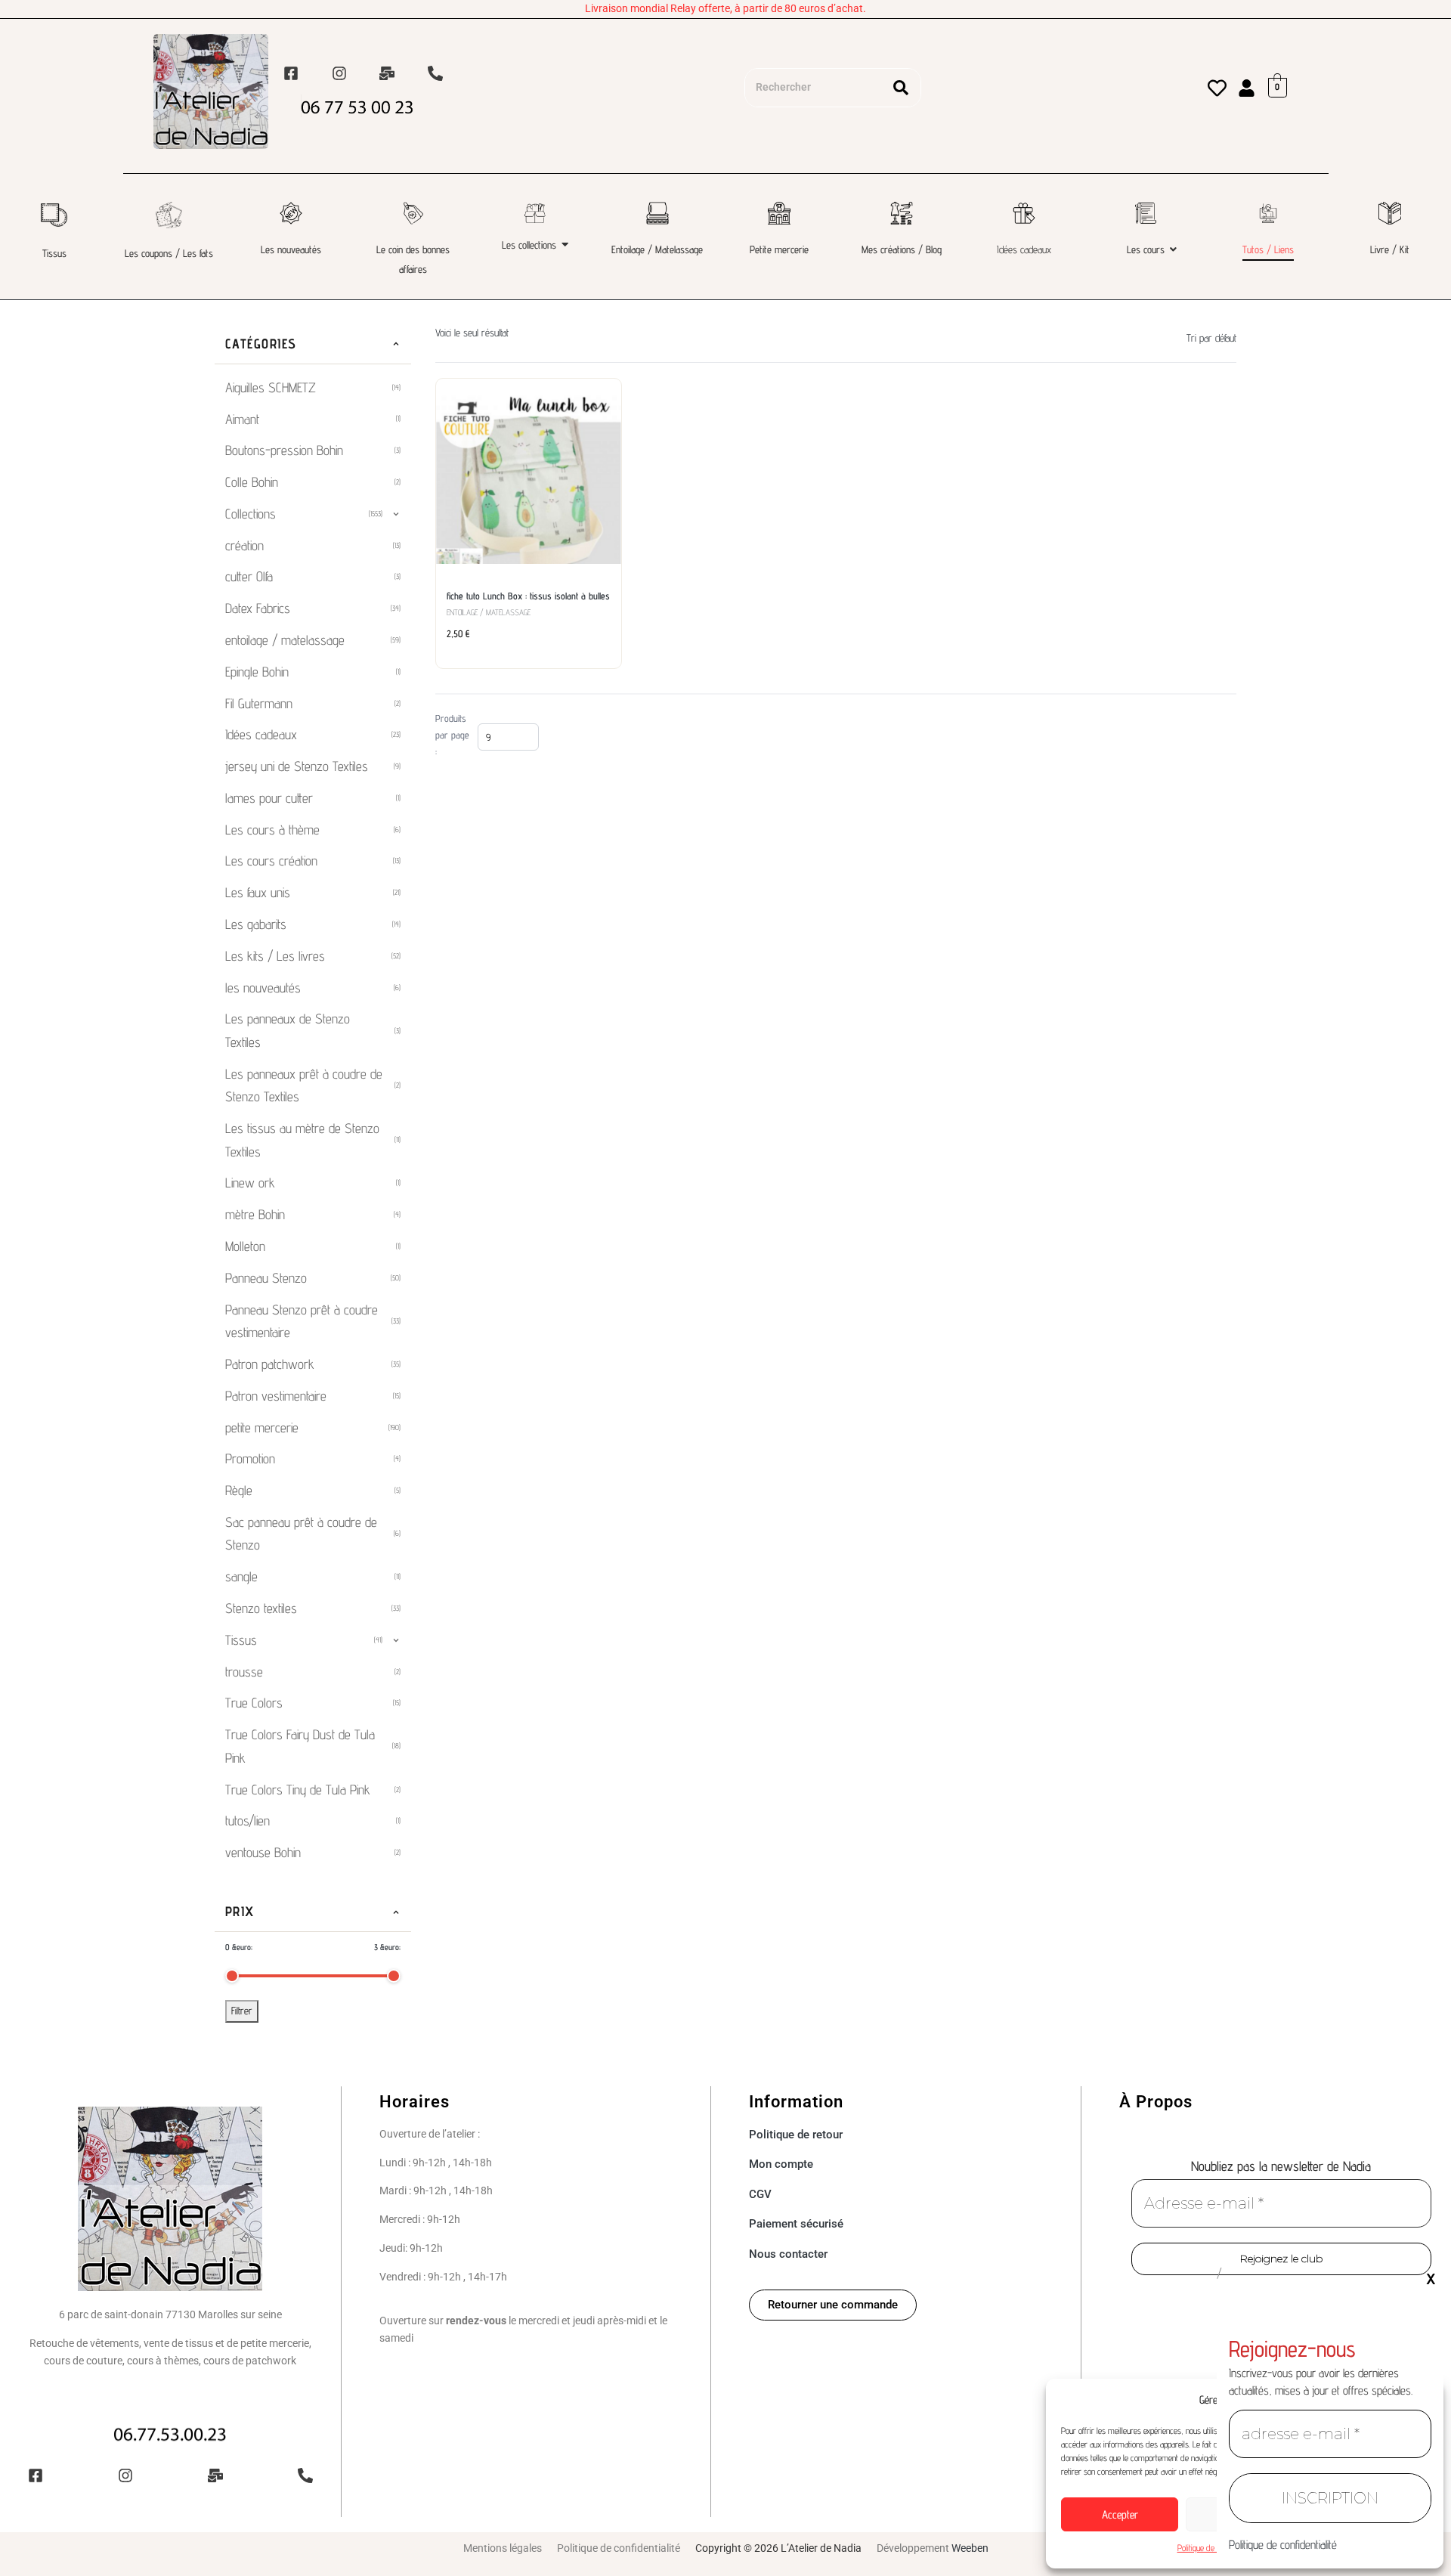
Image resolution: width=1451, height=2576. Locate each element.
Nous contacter (788, 2254)
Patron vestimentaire (313, 1396)
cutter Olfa (313, 576)
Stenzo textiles (313, 1608)
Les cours (1146, 249)
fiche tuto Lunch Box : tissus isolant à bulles (528, 596)
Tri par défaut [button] (1211, 338)
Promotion (313, 1458)
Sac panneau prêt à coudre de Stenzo (313, 1534)
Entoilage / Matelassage (657, 249)
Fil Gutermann (313, 703)
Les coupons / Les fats (169, 253)
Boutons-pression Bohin (313, 450)
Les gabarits (313, 924)
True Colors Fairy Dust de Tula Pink (313, 1746)
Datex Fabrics (313, 608)
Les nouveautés (291, 249)
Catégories (261, 344)
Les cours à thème (313, 830)
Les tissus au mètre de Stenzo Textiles (313, 1140)
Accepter (1120, 2514)
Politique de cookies (1209, 2548)
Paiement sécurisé (796, 2224)
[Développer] (396, 514)
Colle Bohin (313, 482)
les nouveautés (313, 988)
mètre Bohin (313, 1214)
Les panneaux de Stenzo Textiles (313, 1030)
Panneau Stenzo (313, 1278)
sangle (313, 1576)
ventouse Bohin (313, 1852)
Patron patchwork (313, 1364)
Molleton (313, 1246)
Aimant (313, 419)
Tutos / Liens (1268, 249)
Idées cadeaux (1024, 249)
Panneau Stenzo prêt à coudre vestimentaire (313, 1321)
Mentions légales (503, 2548)
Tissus (54, 253)
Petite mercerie (779, 249)
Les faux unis (313, 892)
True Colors (313, 1703)
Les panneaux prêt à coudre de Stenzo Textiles (313, 1085)
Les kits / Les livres (313, 956)
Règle (313, 1490)
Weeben (970, 2548)
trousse (313, 1672)
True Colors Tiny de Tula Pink (313, 1790)
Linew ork (313, 1183)
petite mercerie (313, 1427)
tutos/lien (313, 1821)
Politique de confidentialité (619, 2548)
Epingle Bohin (313, 672)
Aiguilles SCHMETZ (313, 387)
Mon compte (781, 2164)
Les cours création (313, 861)
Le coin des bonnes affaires (413, 259)
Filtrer (242, 2011)
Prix (240, 1911)
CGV (760, 2194)
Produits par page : (452, 735)
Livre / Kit (1390, 249)
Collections (304, 514)
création (313, 545)
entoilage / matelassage (313, 640)
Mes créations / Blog (902, 249)
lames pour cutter (313, 798)
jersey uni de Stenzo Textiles (313, 766)
